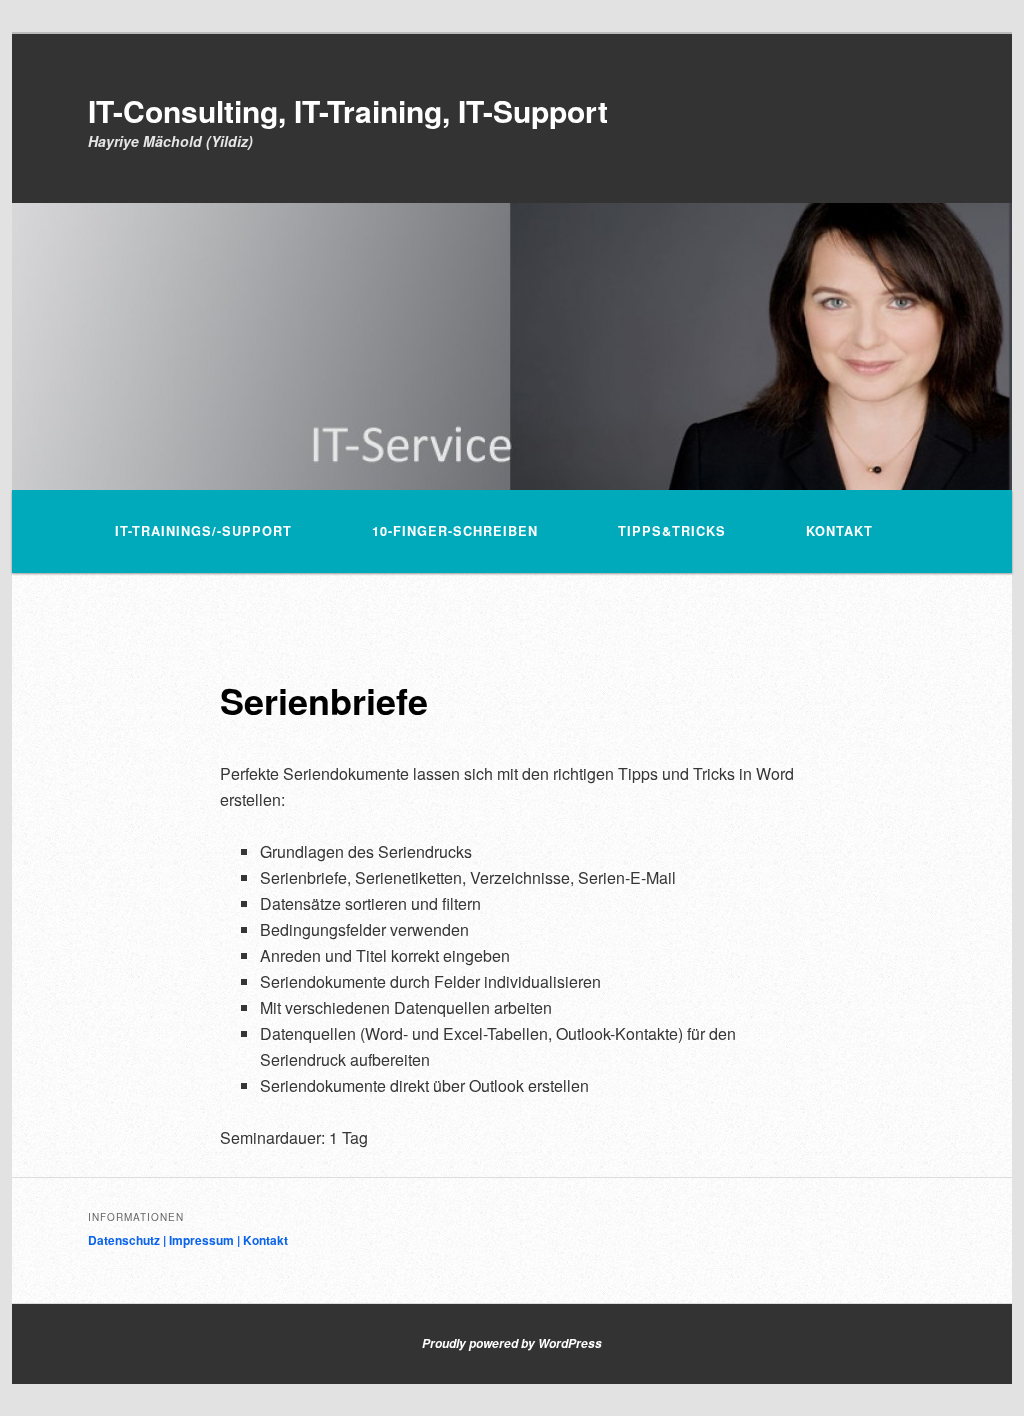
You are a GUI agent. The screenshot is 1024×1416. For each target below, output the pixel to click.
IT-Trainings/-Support (203, 531)
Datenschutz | (128, 1240)
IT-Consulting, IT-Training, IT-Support (348, 110)
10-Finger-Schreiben (455, 531)
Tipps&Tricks (672, 531)
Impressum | (206, 1240)
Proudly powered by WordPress (512, 1343)
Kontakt (839, 531)
